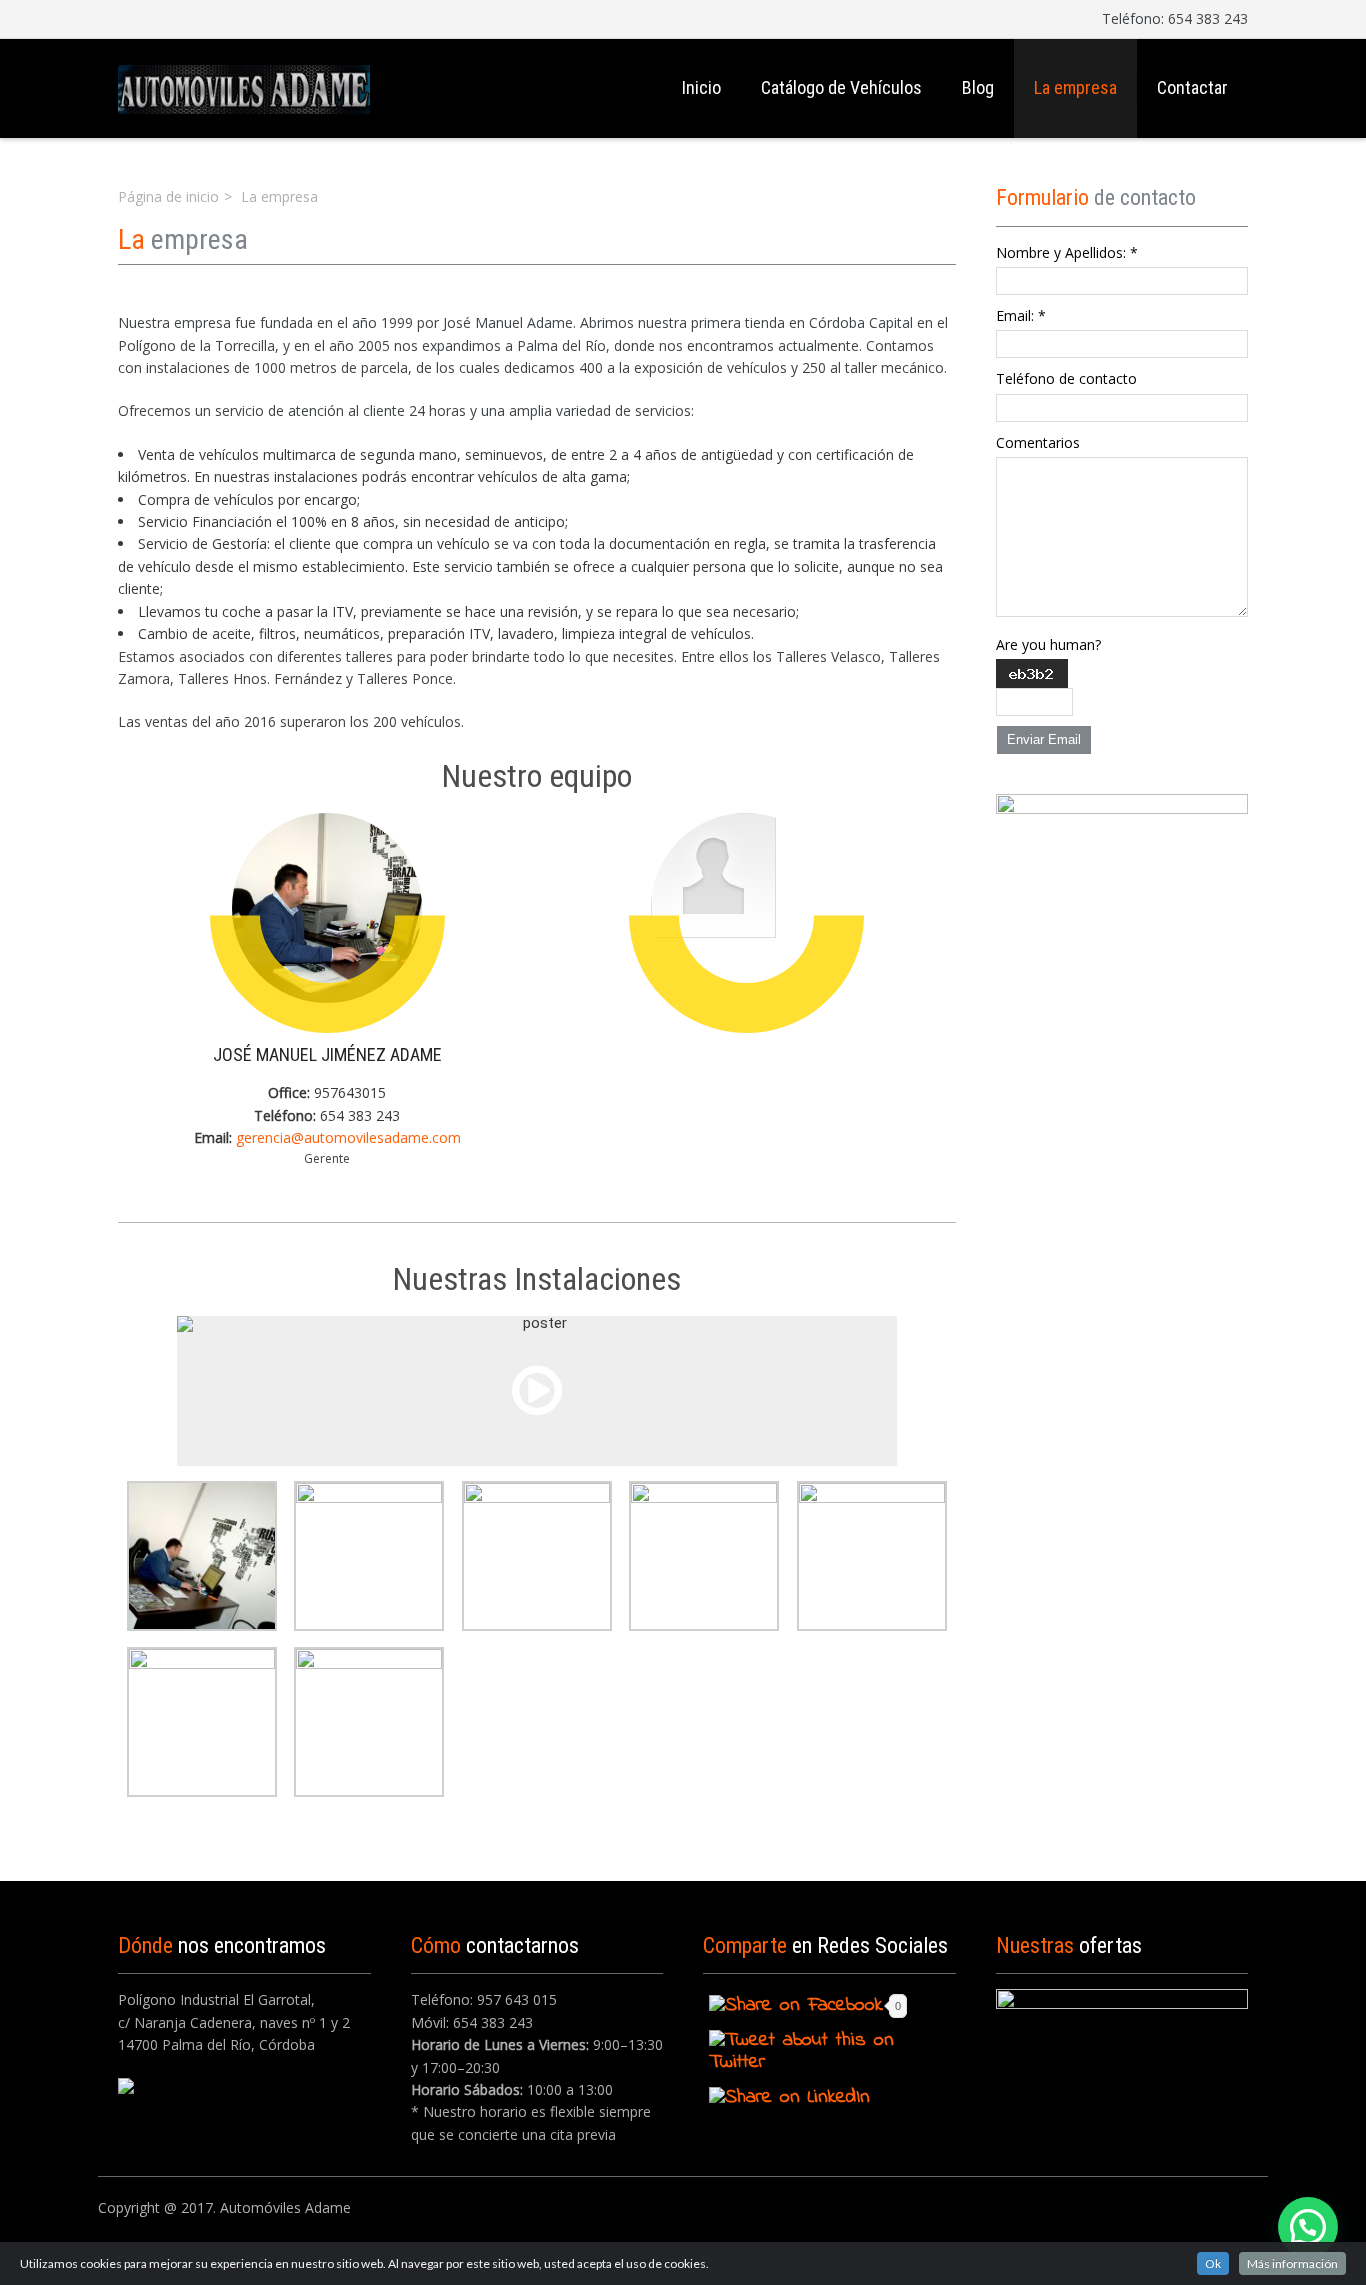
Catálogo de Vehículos (841, 87)
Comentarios (1038, 442)
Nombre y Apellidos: (1067, 252)
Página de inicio (168, 196)
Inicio (701, 87)
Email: (1021, 315)
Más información (1292, 2263)
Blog (978, 87)
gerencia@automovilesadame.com (348, 1137)
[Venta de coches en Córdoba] (244, 87)
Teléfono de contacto (1066, 378)
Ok (1213, 2263)
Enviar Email (1044, 739)
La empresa (1075, 87)
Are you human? (1048, 644)
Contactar (1192, 87)
